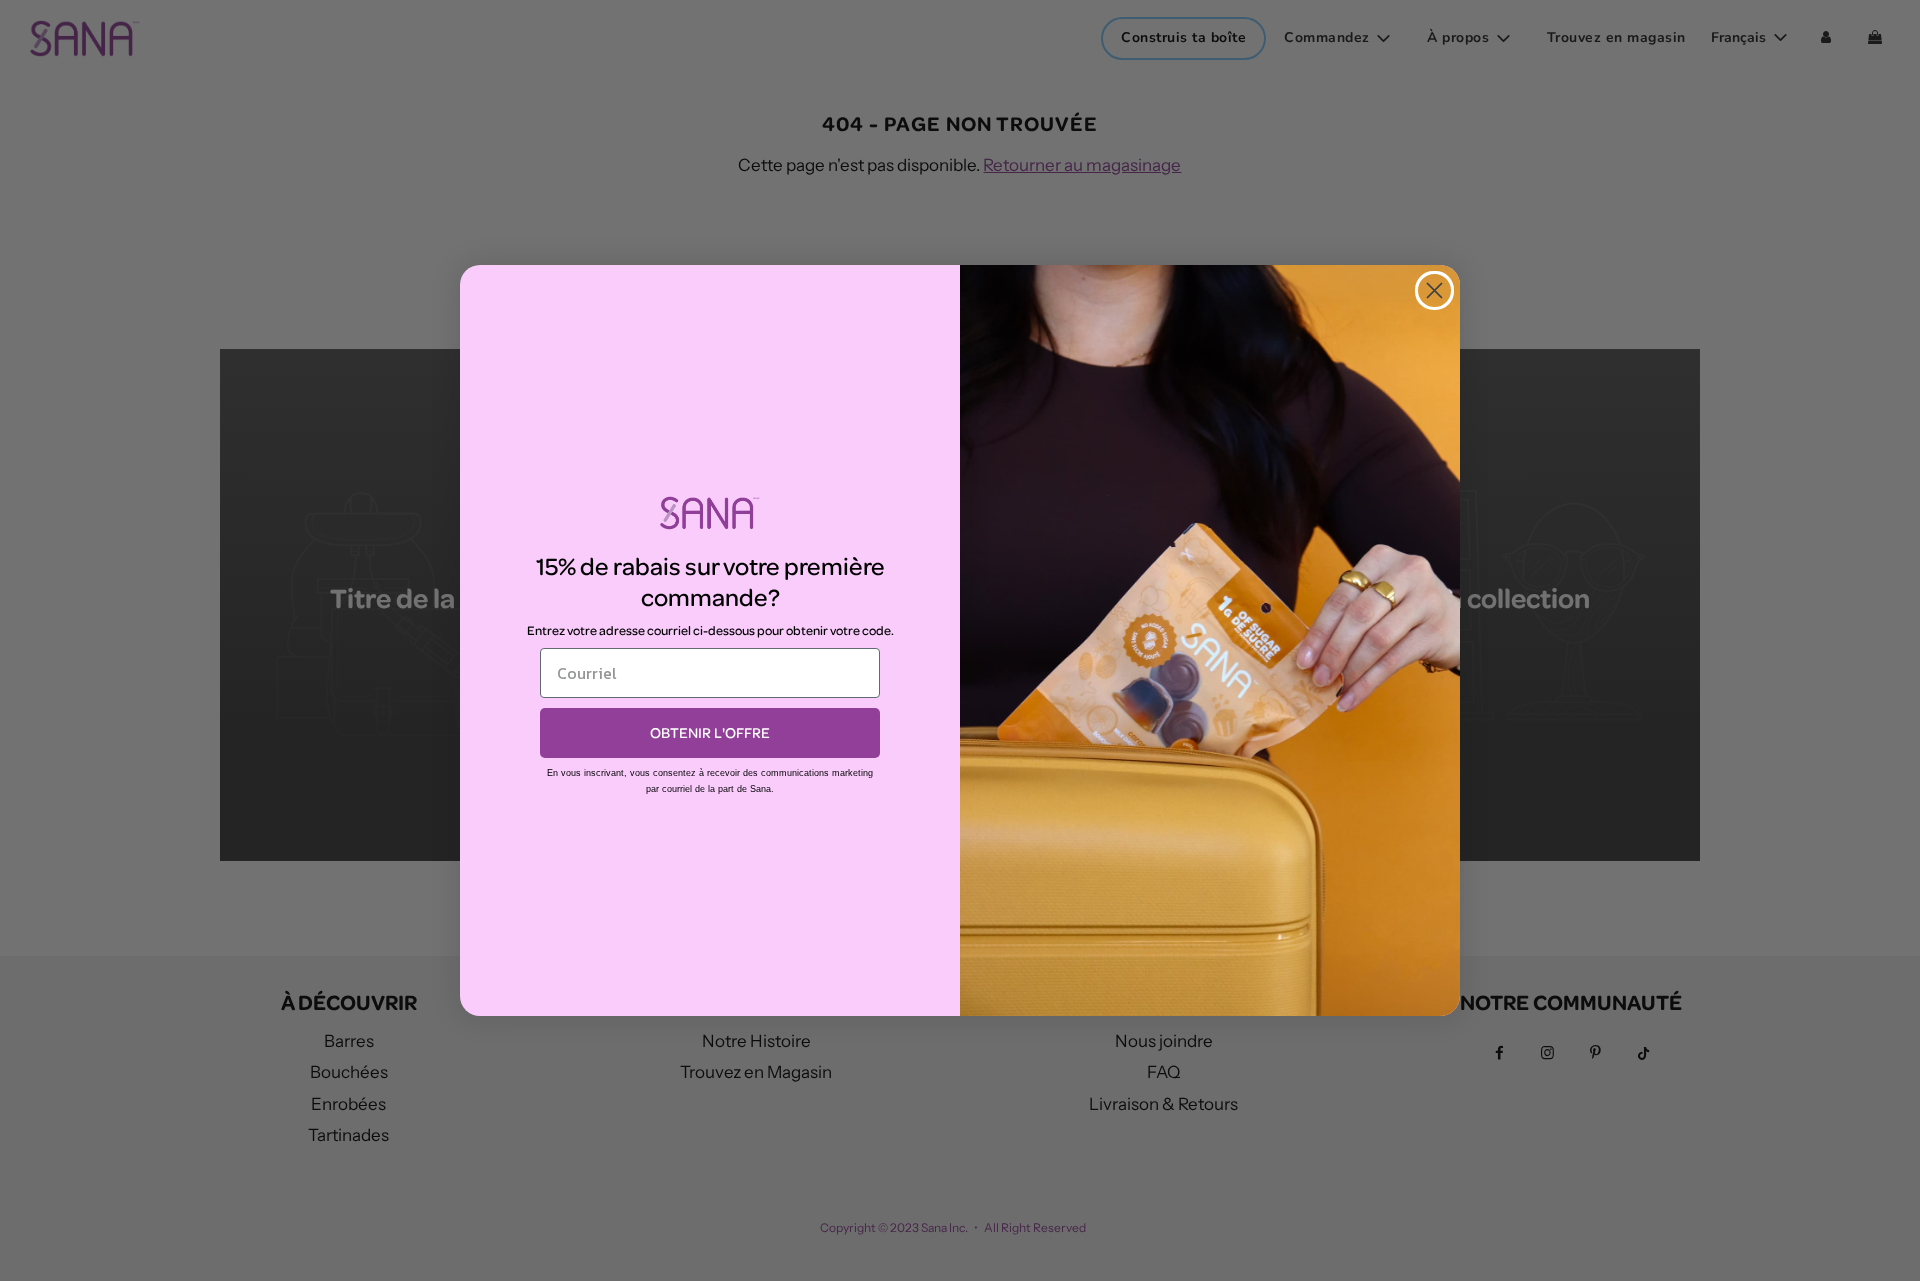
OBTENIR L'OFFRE (710, 732)
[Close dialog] (1434, 290)
